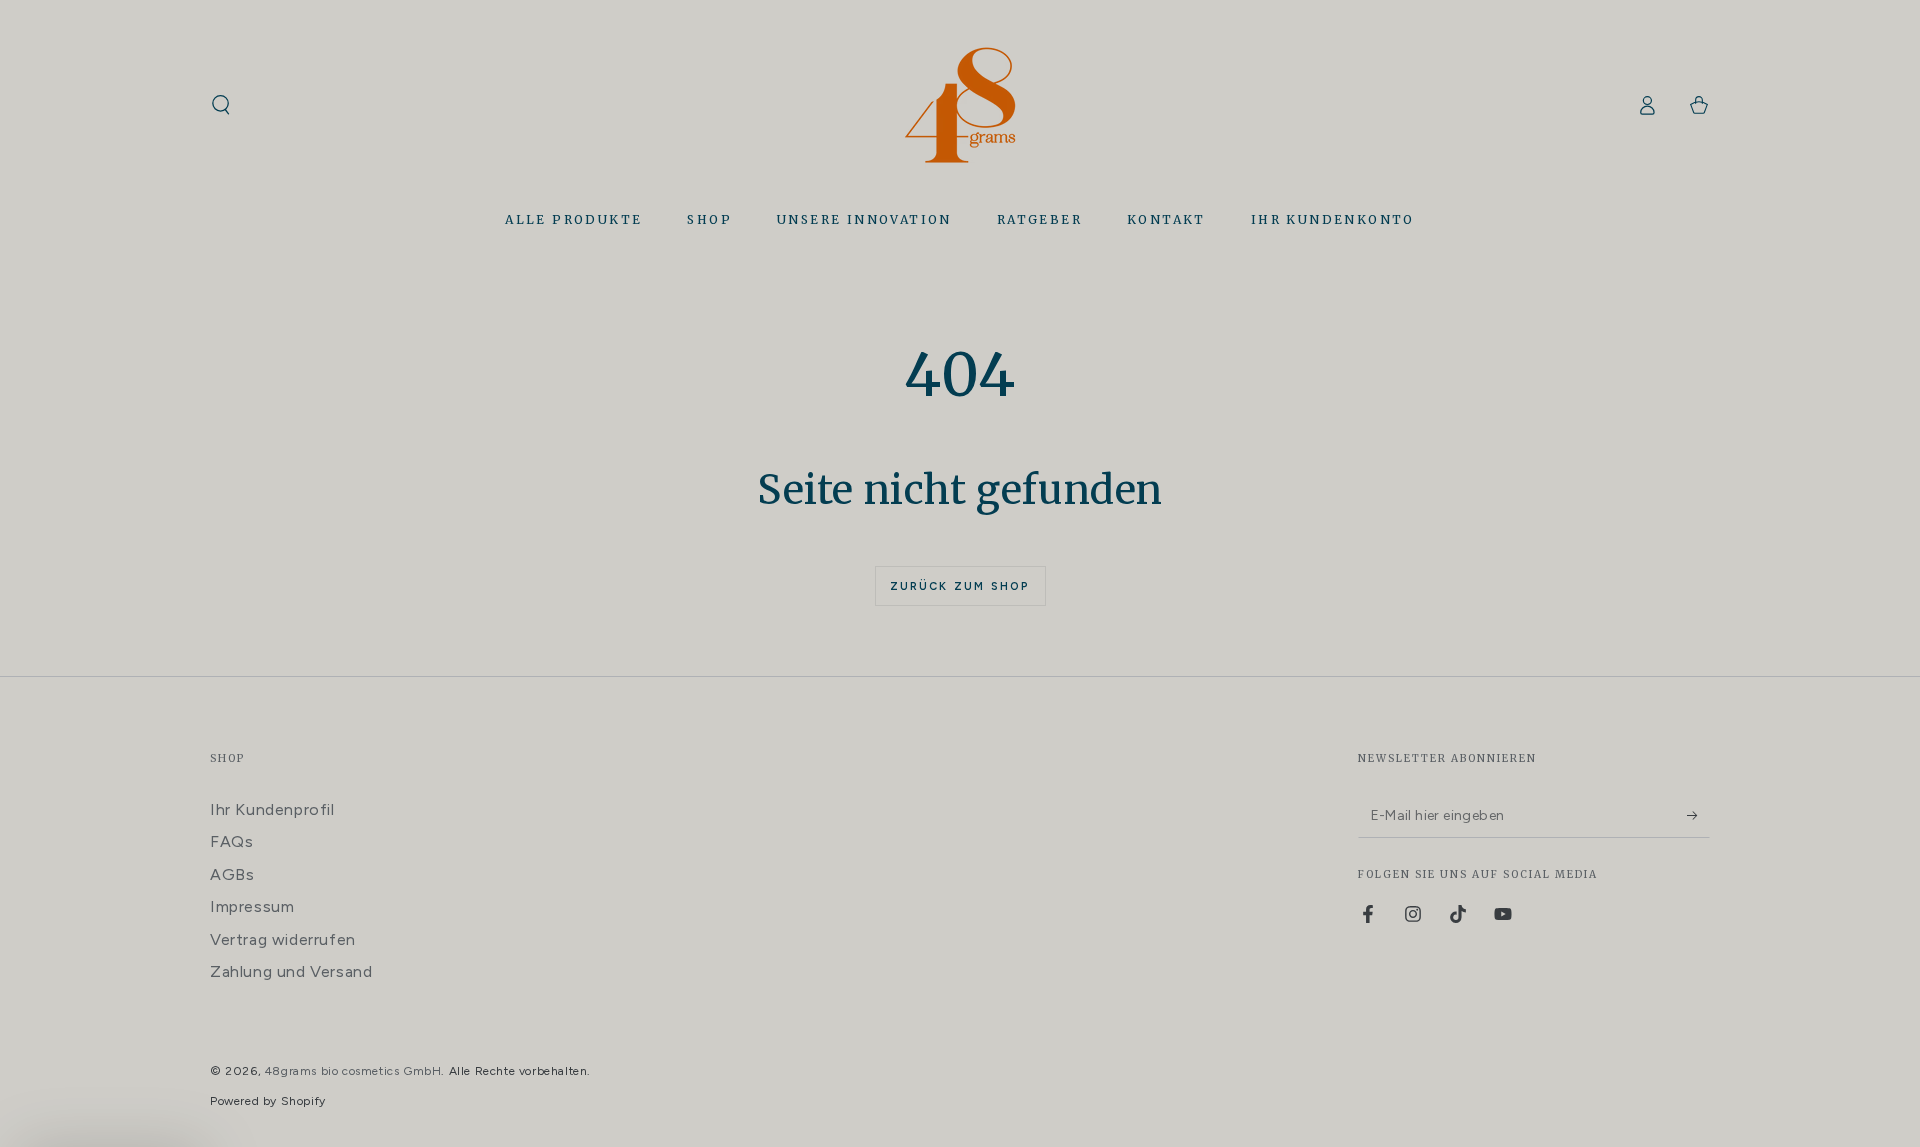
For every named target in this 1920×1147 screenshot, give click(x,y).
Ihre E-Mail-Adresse (973, 546)
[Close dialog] (1232, 441)
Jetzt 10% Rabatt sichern (1063, 648)
